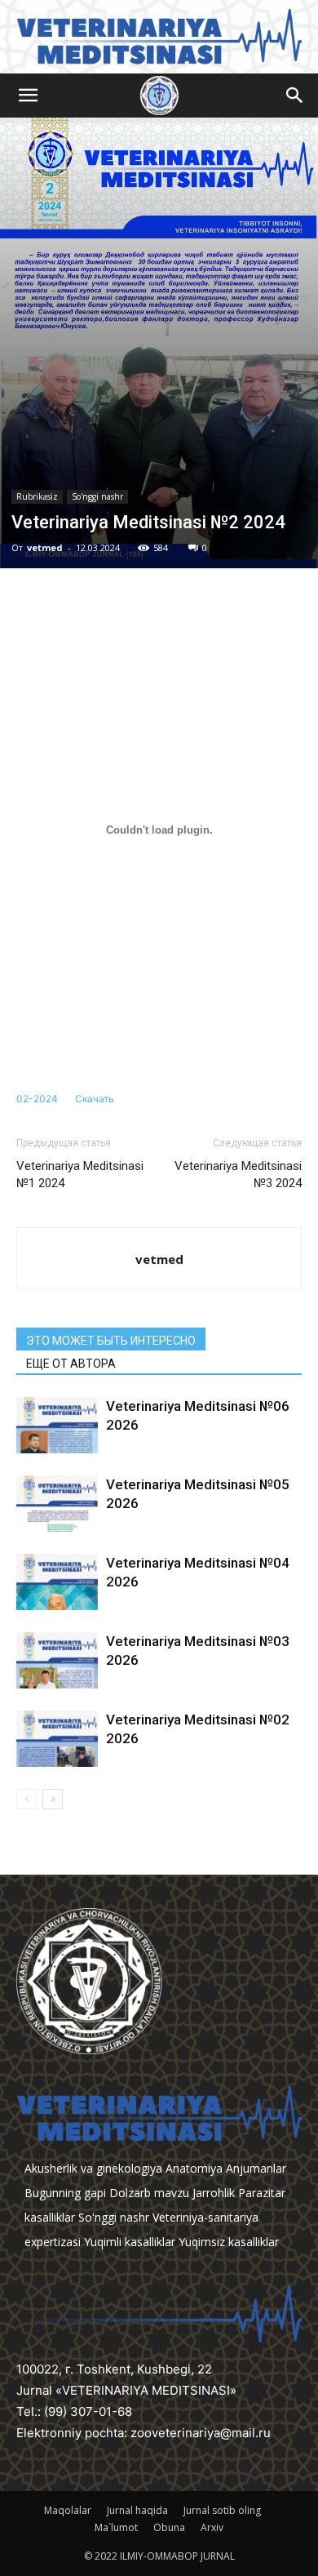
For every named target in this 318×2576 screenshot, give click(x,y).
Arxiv (212, 2527)
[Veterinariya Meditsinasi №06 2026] (57, 1425)
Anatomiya (194, 2168)
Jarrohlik (214, 2193)
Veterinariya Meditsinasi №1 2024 (80, 1175)
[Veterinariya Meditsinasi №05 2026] (57, 1504)
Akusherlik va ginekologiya (93, 2168)
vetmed (45, 547)
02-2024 (37, 1099)
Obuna (169, 2527)
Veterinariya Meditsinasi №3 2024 (238, 1175)
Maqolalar (68, 2510)
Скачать (95, 1099)
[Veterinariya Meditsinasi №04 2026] (57, 1582)
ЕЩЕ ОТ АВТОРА (71, 1364)
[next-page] (53, 1799)
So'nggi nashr (97, 496)
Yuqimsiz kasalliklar (229, 2242)
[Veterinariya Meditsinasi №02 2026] (57, 1739)
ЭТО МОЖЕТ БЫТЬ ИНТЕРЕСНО (111, 1341)
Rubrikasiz (37, 496)
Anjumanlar (256, 2168)
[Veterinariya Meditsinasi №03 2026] (57, 1660)
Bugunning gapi (65, 2193)
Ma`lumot (116, 2527)
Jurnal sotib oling (222, 2510)
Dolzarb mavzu (149, 2193)
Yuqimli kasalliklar (130, 2242)
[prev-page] (26, 1799)
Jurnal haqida (137, 2510)
